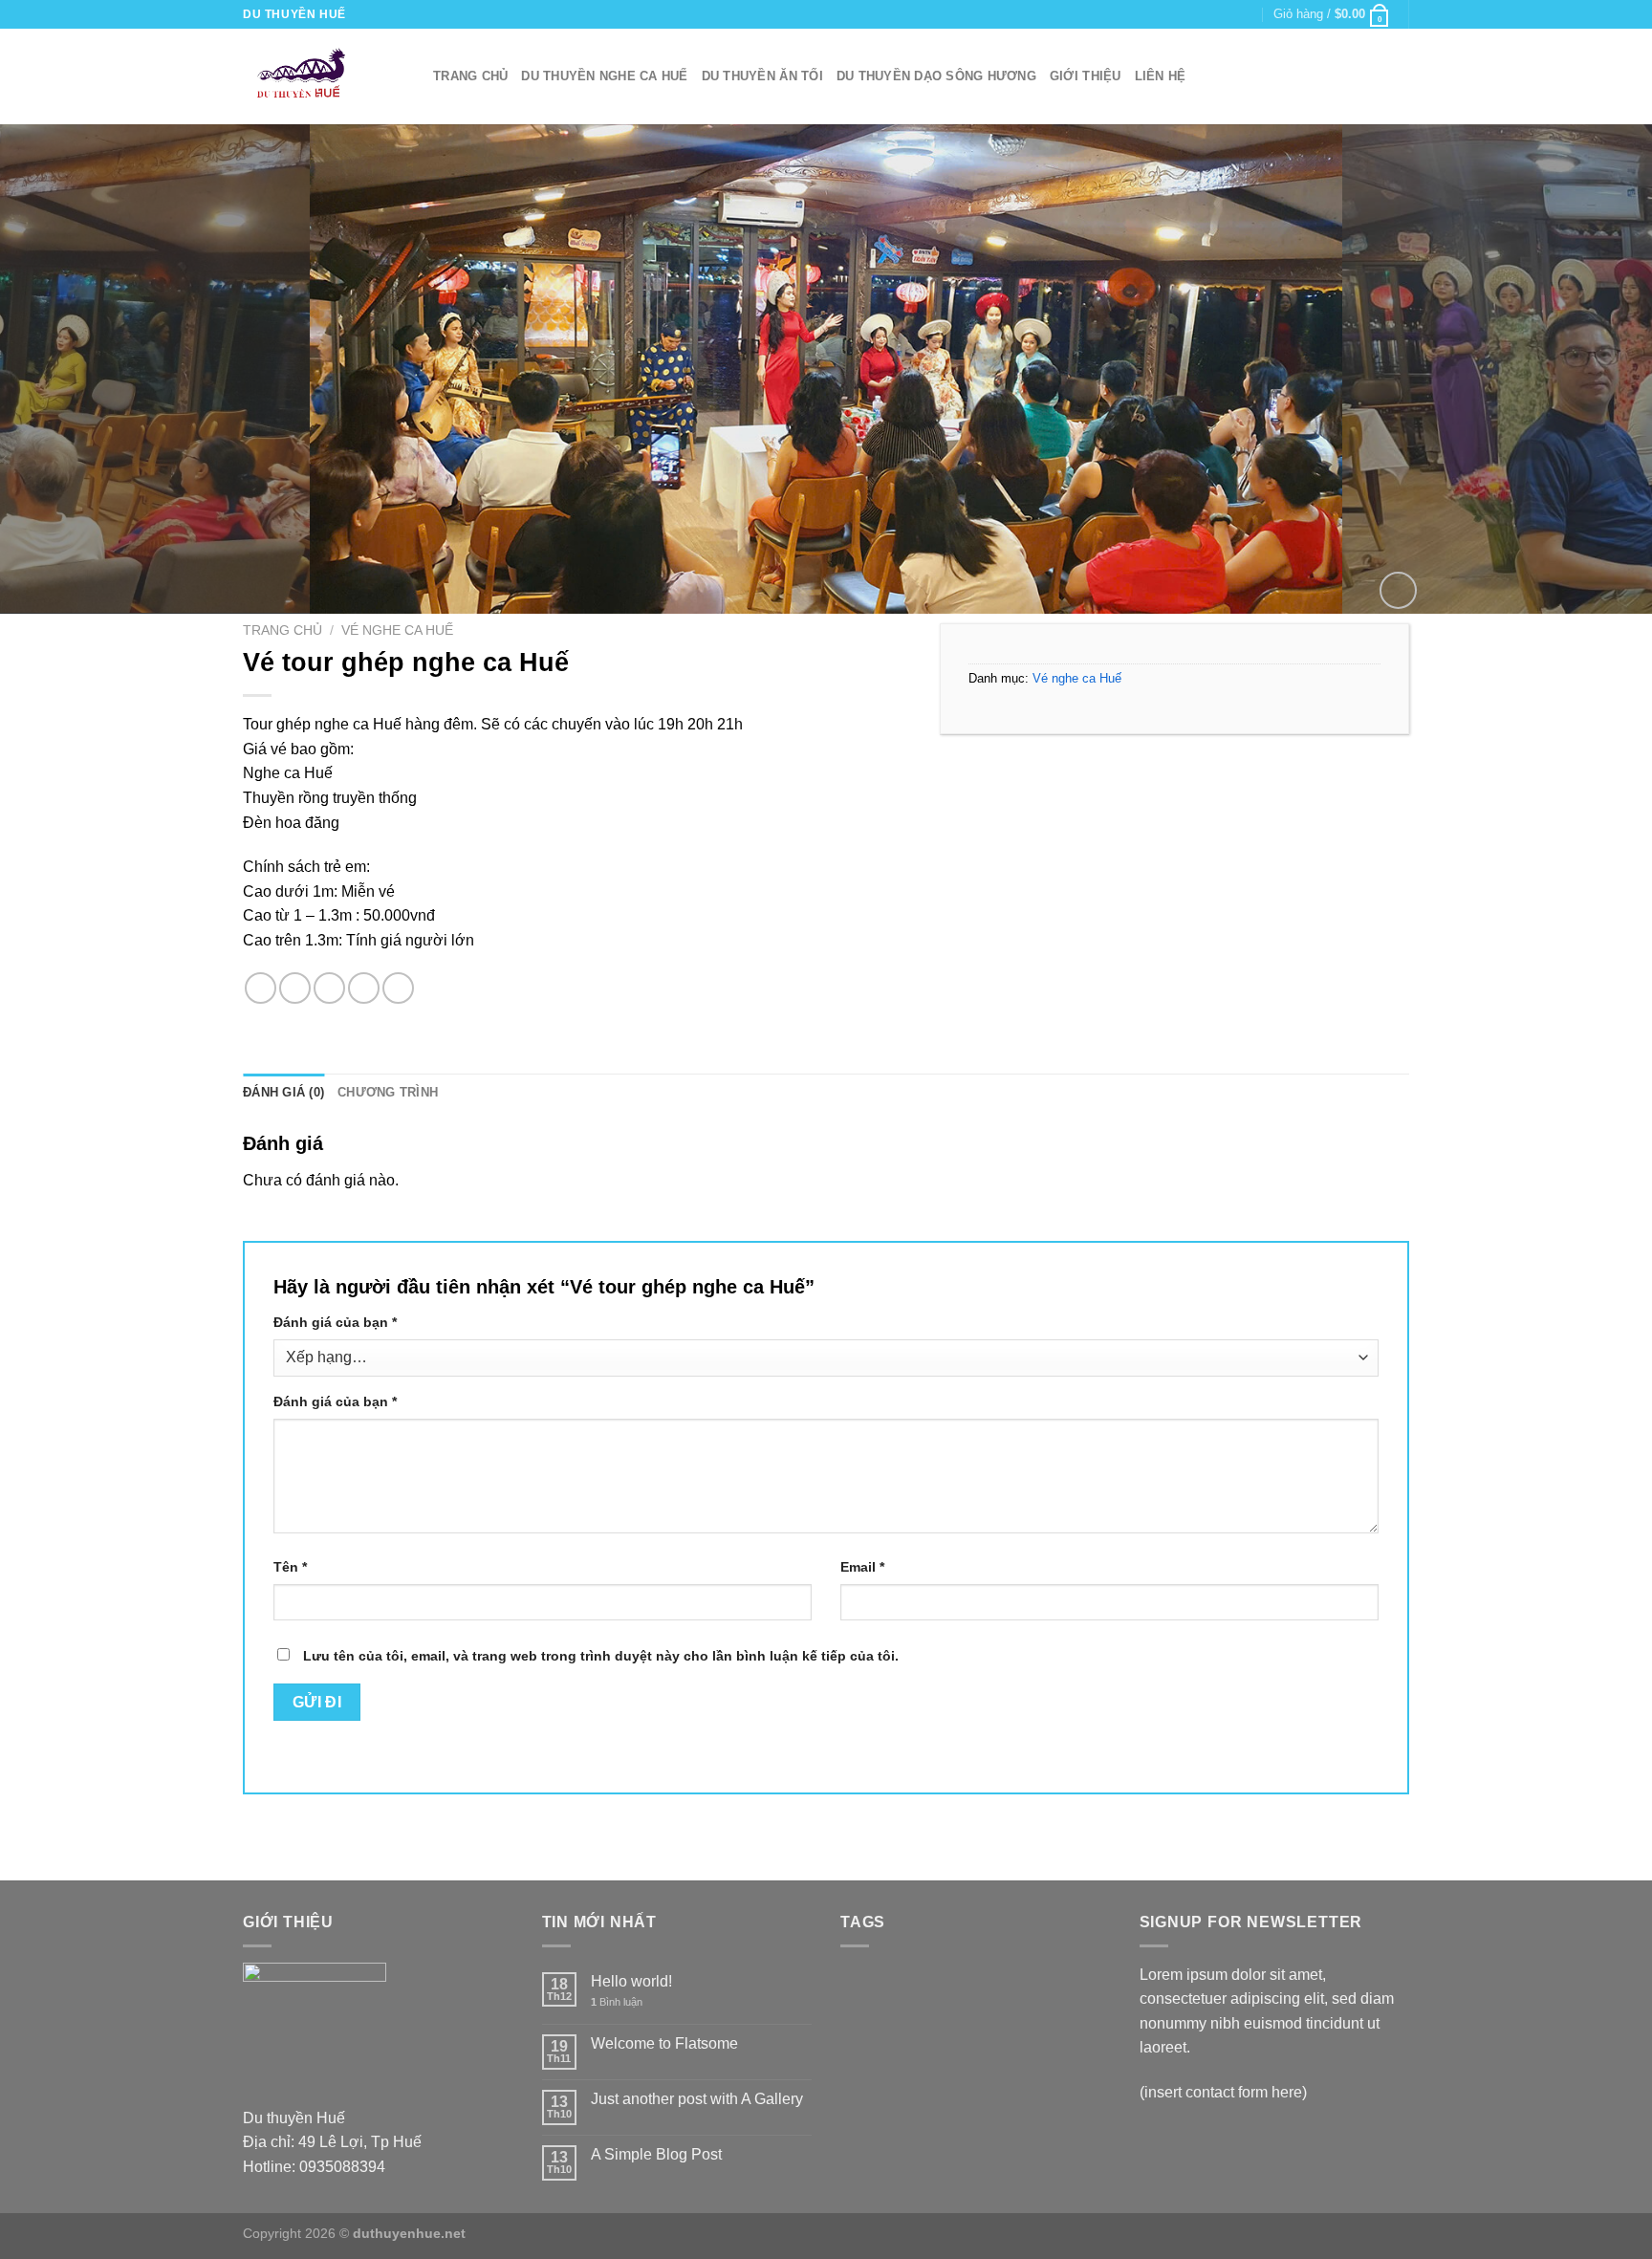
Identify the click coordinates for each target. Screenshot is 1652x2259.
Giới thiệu (1086, 76)
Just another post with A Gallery (697, 2099)
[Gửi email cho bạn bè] (329, 988)
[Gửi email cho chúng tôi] (1246, 14)
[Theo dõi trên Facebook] (1191, 14)
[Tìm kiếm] (1402, 76)
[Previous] (57, 369)
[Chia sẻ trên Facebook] (261, 988)
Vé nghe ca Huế (397, 630)
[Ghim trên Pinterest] (364, 988)
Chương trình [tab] (388, 1092)
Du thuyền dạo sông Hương (936, 76)
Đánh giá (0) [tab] (283, 1092)
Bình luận (617, 2002)
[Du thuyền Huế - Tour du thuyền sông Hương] (324, 76)
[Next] (1595, 369)
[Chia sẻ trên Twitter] (295, 988)
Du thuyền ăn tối (762, 76)
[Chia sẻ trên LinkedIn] (398, 988)
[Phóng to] (1398, 590)
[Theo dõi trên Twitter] (1228, 14)
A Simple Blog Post (656, 2154)
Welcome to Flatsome (664, 2043)
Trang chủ (470, 76)
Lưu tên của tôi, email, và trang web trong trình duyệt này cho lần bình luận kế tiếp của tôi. (601, 1656)
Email (862, 1567)
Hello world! (631, 1981)
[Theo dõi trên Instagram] (1209, 14)
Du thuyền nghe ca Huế (604, 76)
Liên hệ (1161, 76)
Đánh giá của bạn (335, 1322)
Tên (290, 1567)
